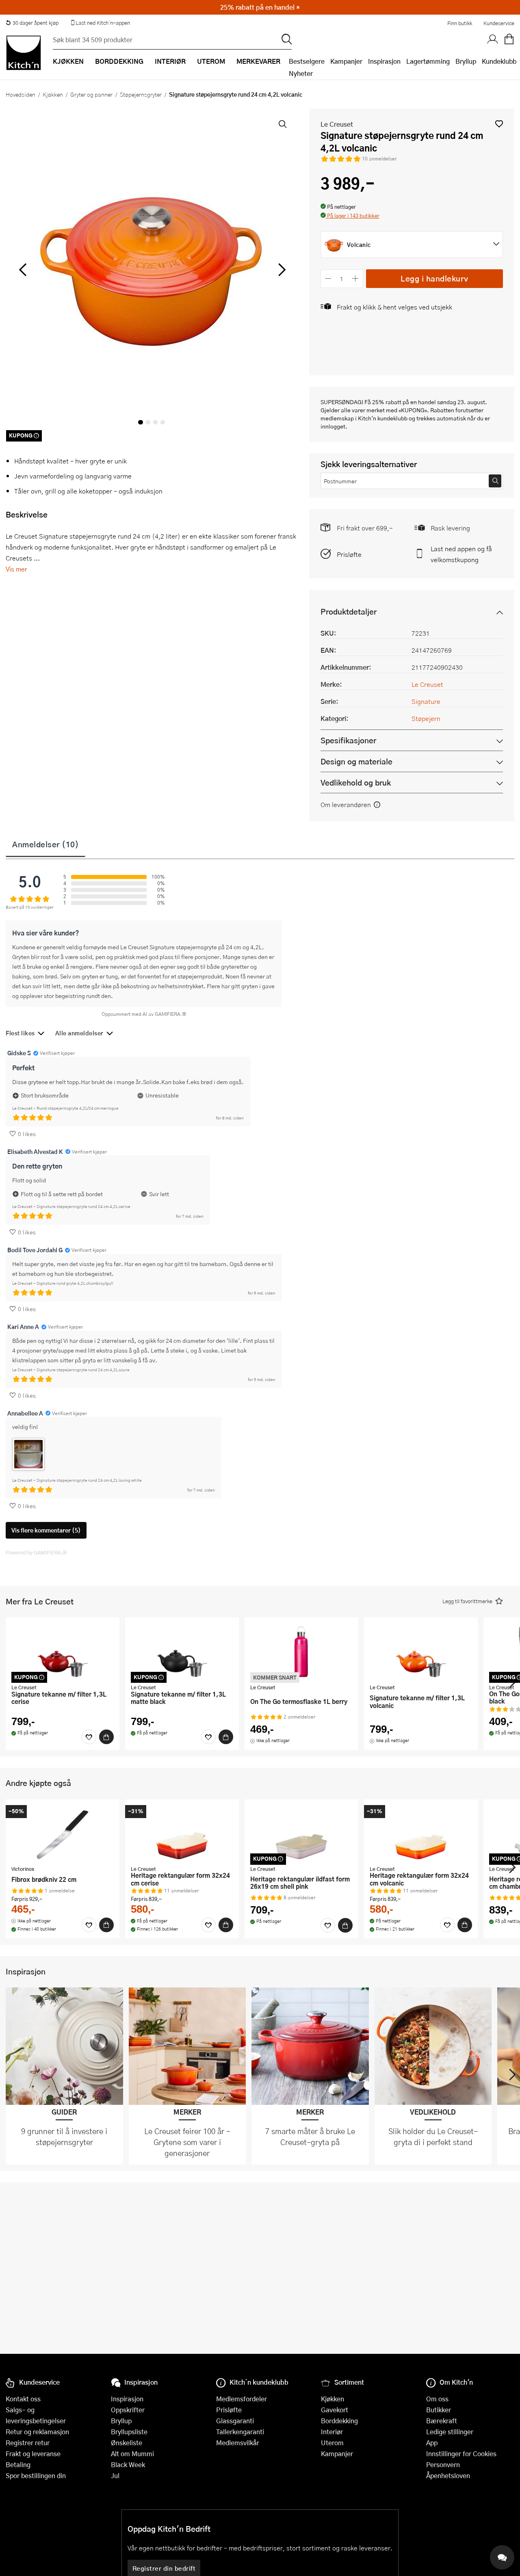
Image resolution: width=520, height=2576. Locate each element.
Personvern (443, 2465)
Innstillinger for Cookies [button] (461, 2454)
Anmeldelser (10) (45, 844)
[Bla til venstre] (23, 270)
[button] (499, 124)
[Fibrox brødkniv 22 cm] (63, 1834)
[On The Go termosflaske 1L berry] (301, 1652)
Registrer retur (28, 2443)
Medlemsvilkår (238, 2443)
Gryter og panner (91, 94)
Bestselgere (307, 61)
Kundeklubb (499, 61)
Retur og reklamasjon (37, 2432)
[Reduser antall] (328, 278)
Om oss (437, 2399)
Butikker (439, 2410)
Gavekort (335, 2410)
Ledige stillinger (450, 2432)
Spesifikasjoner (348, 740)
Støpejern (426, 718)
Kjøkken (53, 94)
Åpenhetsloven (448, 2475)
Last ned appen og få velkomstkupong (461, 554)
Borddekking (339, 2421)
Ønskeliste (127, 2443)
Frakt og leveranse (33, 2454)
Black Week (128, 2465)
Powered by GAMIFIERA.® (36, 1552)
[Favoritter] (89, 1737)
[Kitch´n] (24, 53)
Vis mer (16, 569)
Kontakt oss (23, 2399)
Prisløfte (349, 554)
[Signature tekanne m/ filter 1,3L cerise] (63, 1652)
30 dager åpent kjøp (36, 23)
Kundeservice (499, 23)
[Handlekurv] (509, 39)
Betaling (18, 2465)
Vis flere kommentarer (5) (46, 1530)
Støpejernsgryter (141, 94)
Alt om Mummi (132, 2454)
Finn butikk (460, 23)
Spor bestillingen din (36, 2475)
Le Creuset (337, 124)
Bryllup (466, 61)
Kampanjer (346, 61)
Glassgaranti (235, 2421)
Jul (115, 2475)
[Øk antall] (355, 278)
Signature (426, 701)
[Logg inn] (493, 39)
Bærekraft (442, 2421)
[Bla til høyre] (281, 270)
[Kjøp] (106, 1737)
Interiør (332, 2432)
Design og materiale (356, 761)
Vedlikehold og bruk (356, 783)
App (432, 2443)
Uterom (332, 2443)
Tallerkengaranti (240, 2432)
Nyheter (301, 73)
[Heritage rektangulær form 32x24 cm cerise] (182, 1834)
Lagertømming (428, 61)
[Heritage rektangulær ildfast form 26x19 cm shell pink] (301, 1834)
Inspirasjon (384, 61)
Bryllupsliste (129, 2432)
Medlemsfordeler (242, 2399)
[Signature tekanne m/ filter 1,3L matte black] (182, 1652)
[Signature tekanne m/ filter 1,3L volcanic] (421, 1652)
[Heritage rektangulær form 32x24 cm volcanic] (421, 1834)
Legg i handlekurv (434, 278)
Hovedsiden (21, 94)
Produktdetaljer (349, 612)
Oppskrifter (128, 2410)
